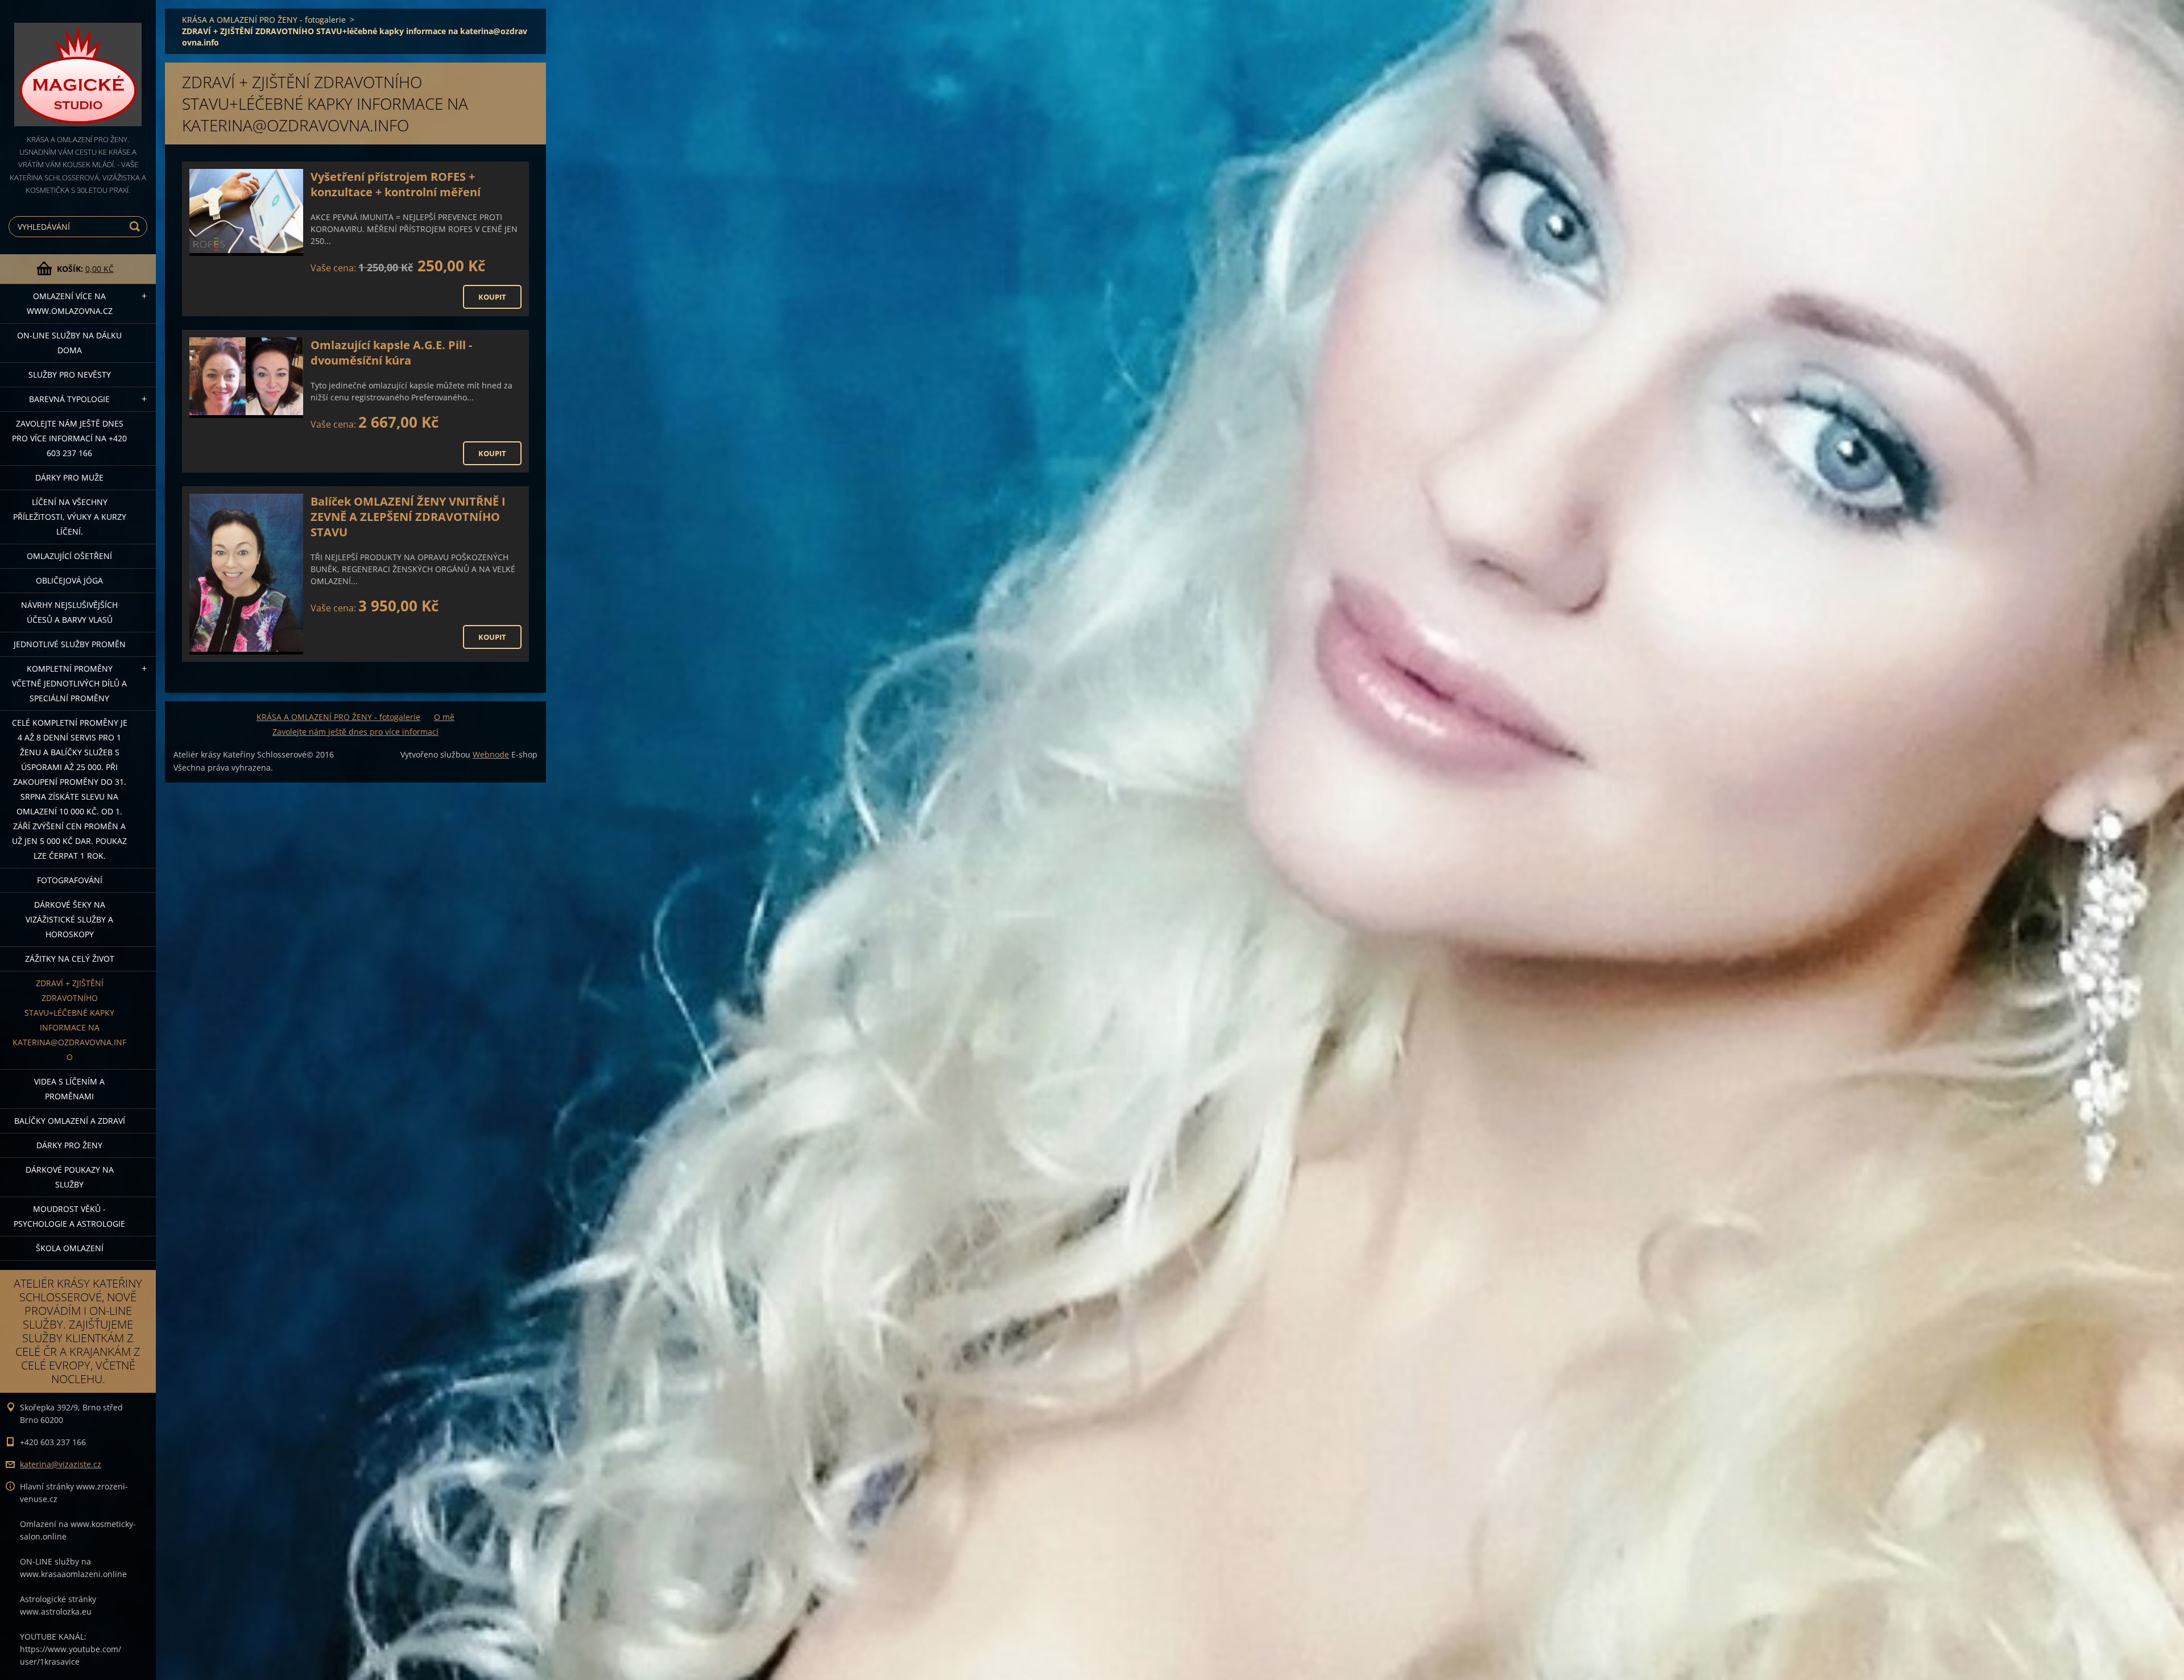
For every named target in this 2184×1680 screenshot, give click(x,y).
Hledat (136, 227)
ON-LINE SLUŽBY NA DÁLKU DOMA (69, 343)
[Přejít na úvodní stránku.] (78, 67)
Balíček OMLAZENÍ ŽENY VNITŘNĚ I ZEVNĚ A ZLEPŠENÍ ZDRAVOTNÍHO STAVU (408, 517)
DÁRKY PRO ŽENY (69, 1145)
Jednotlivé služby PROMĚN (70, 644)
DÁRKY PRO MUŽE (69, 477)
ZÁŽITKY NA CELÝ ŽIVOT (70, 959)
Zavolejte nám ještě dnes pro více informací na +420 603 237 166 (69, 438)
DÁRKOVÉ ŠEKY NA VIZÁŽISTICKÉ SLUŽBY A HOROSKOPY (69, 919)
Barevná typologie (69, 399)
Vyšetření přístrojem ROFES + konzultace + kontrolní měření (396, 184)
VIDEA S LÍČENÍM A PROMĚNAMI (69, 1089)
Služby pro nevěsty (70, 375)
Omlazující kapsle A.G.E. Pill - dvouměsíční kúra (391, 353)
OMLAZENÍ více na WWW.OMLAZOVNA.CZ (70, 303)
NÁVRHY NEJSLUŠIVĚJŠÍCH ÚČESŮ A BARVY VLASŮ (69, 612)
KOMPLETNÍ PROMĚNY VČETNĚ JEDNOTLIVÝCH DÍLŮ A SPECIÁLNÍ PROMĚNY (69, 683)
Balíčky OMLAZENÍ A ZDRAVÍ (70, 1121)
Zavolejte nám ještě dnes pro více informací (355, 732)
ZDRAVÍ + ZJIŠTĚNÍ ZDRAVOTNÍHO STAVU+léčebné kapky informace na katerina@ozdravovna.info (69, 1020)
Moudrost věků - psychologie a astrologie (69, 1216)
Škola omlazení (70, 1248)
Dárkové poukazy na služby (70, 1177)
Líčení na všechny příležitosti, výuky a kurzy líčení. (70, 517)
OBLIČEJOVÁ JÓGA (69, 580)
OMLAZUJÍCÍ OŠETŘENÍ (69, 556)
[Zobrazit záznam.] (246, 212)
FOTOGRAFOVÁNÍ (70, 880)
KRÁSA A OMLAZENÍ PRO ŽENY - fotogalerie (264, 20)
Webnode (491, 754)
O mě (444, 717)
